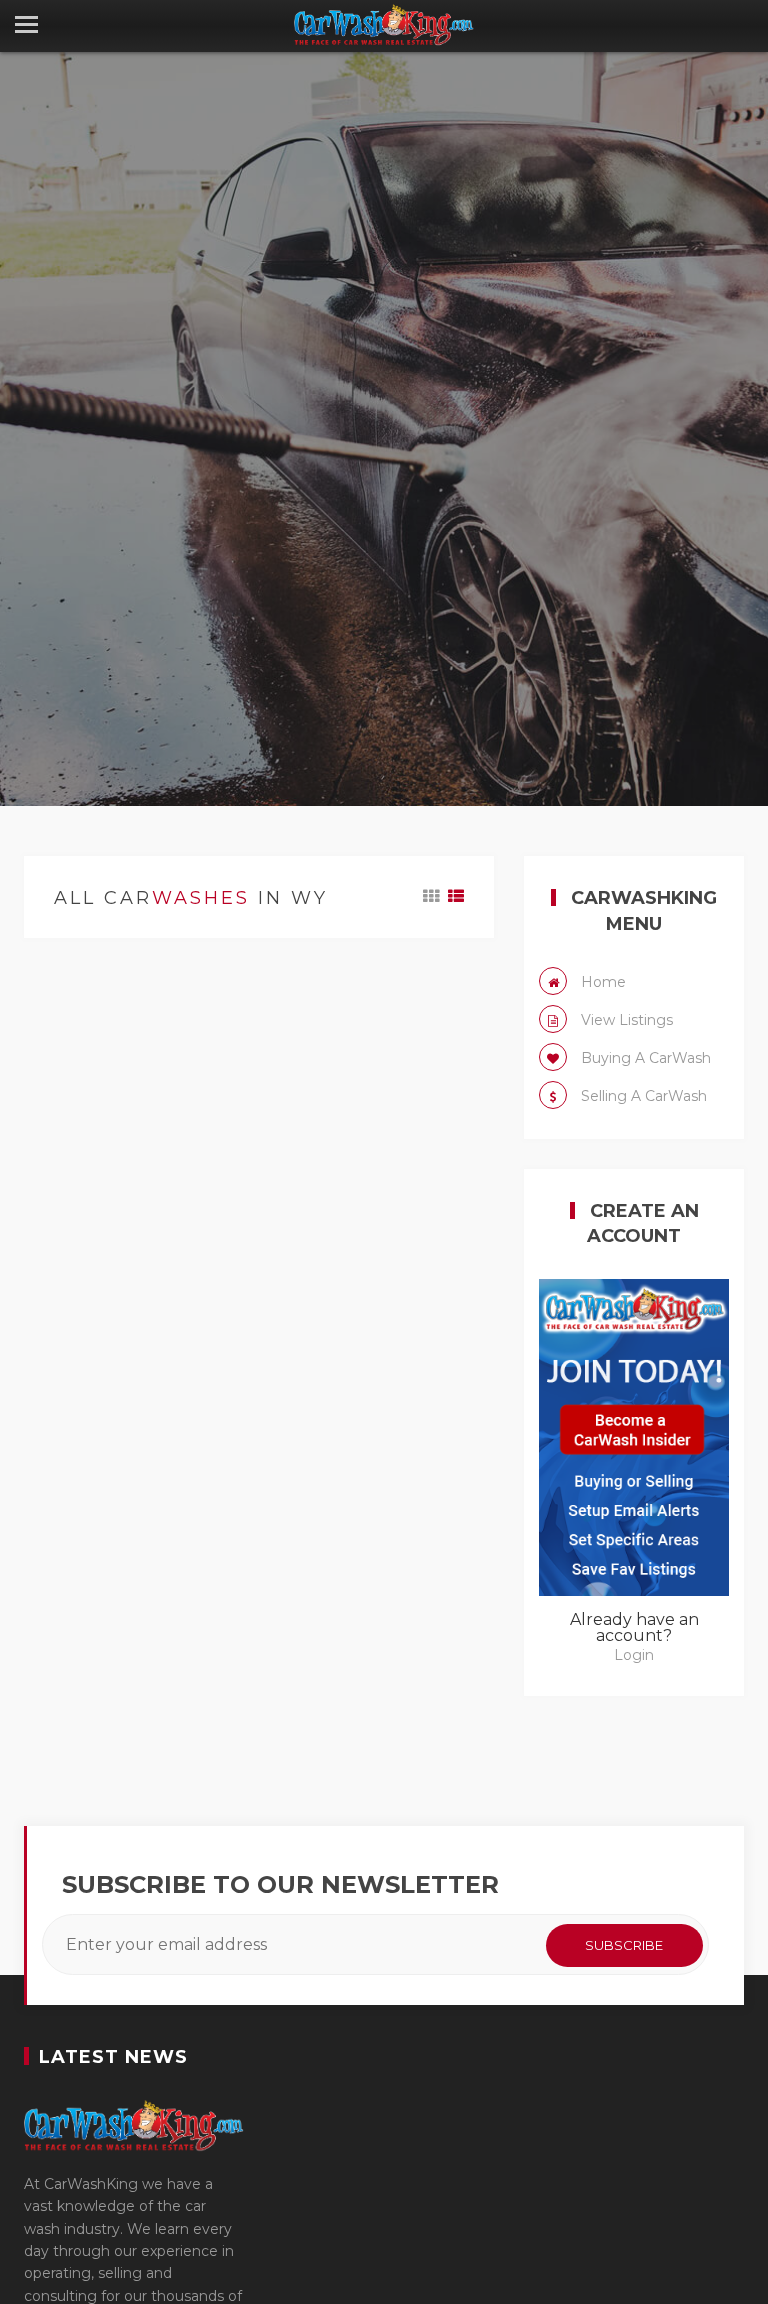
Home (601, 982)
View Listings (625, 1020)
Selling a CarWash (642, 1096)
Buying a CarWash (644, 1058)
